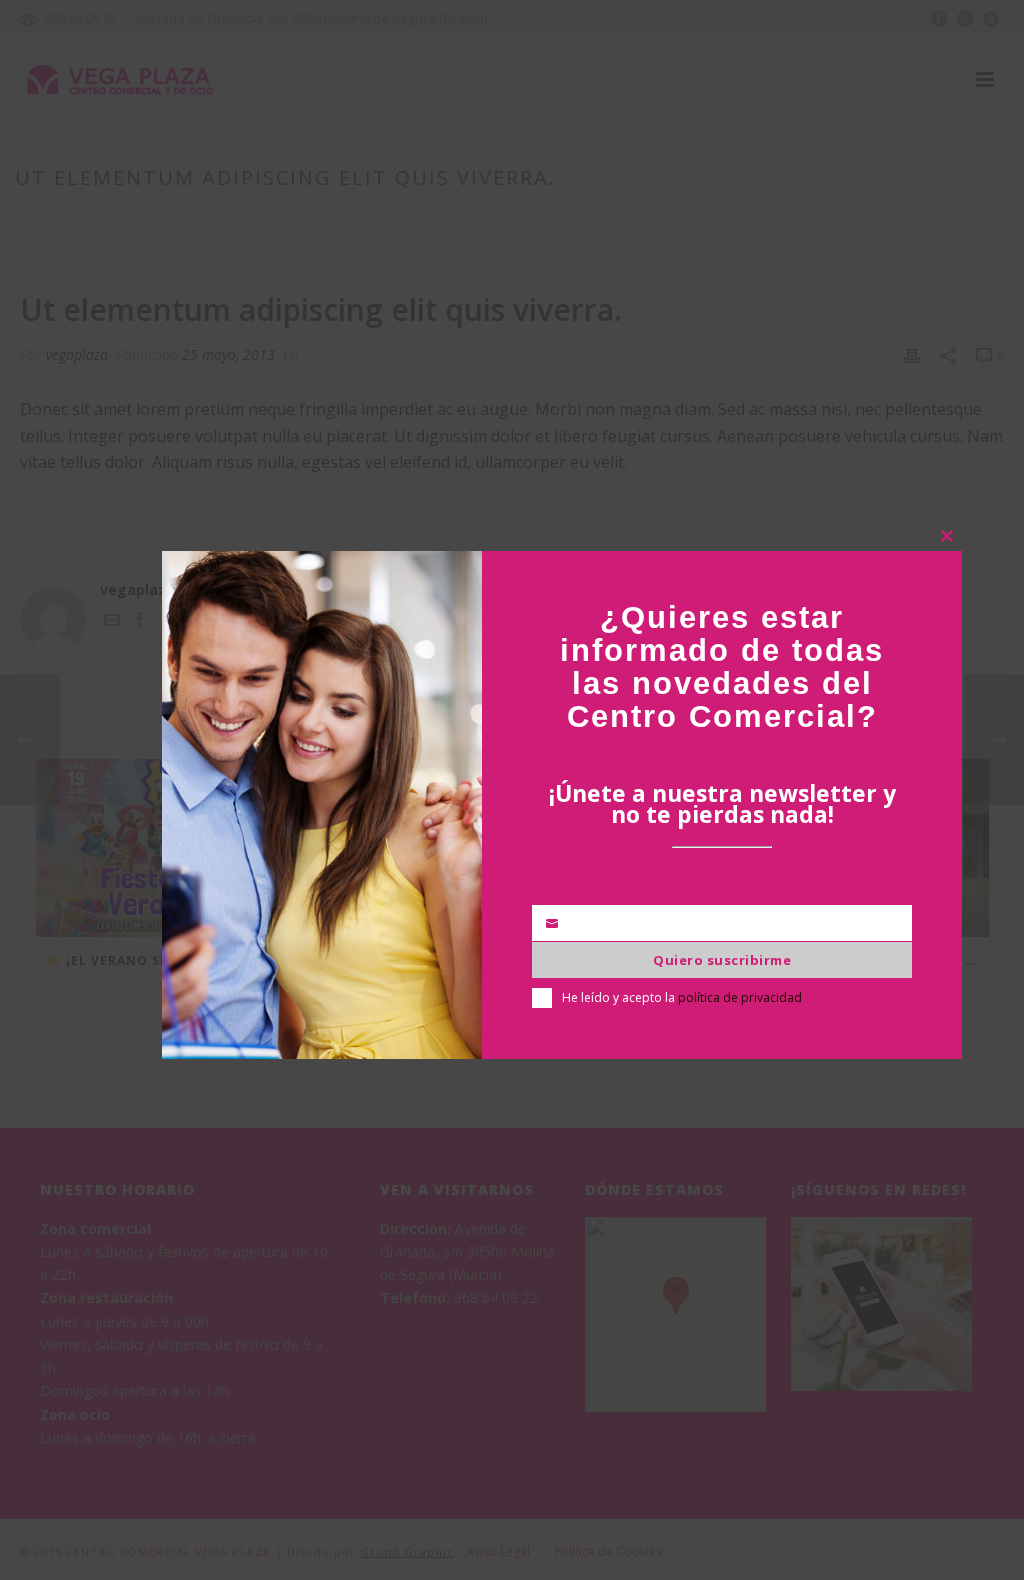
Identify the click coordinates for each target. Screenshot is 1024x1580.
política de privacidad (740, 997)
